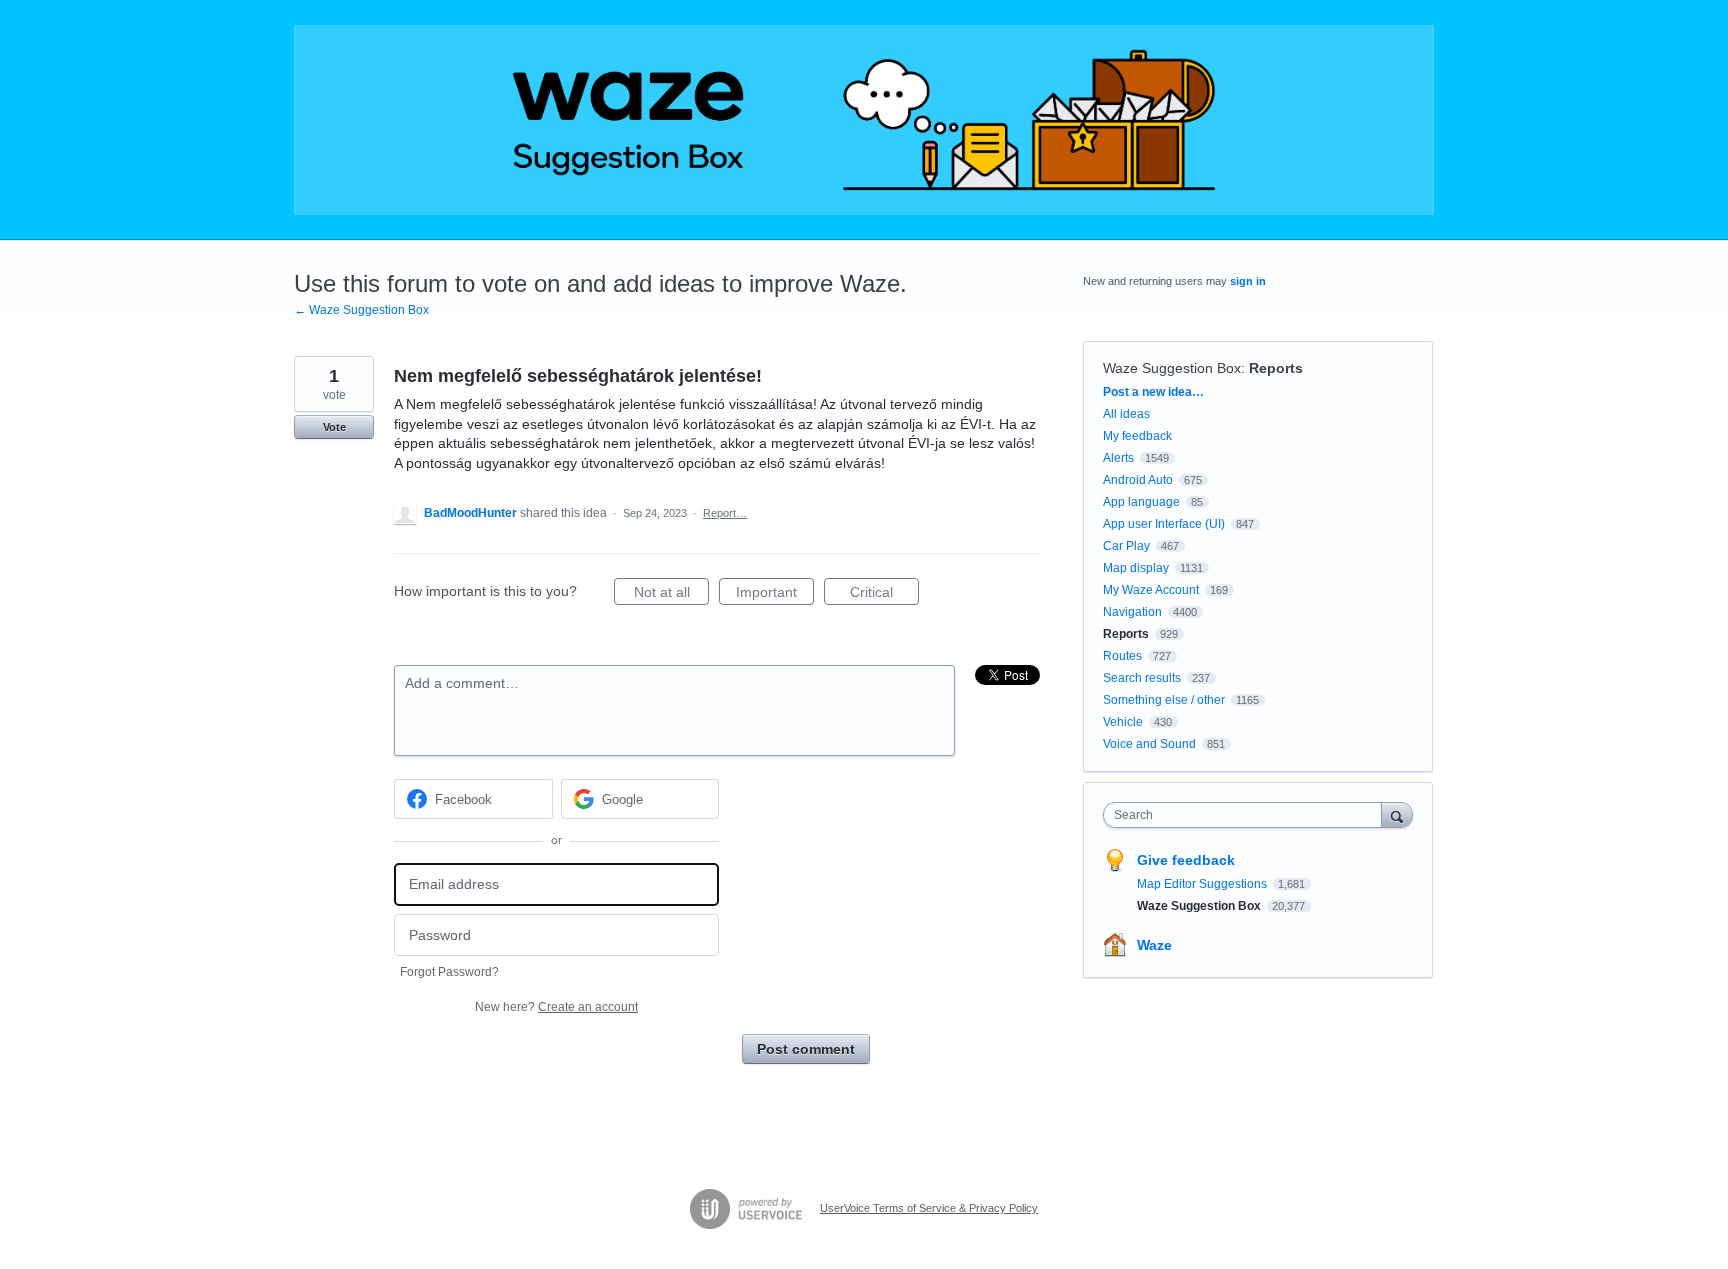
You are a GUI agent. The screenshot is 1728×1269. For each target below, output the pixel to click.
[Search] (1397, 814)
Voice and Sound (1149, 744)
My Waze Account (1151, 590)
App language (1141, 502)
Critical (884, 594)
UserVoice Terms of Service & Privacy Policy (929, 1208)
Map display (1136, 568)
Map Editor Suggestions (1203, 884)
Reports (1276, 368)
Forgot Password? (449, 972)
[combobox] (1247, 815)
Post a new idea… (1153, 392)
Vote (334, 427)
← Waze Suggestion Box (361, 310)
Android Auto (1138, 480)
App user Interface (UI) (1164, 524)
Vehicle (1123, 722)
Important (775, 594)
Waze (1154, 945)
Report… (725, 513)
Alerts (1118, 458)
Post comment (806, 1049)
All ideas (1126, 414)
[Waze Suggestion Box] (864, 120)
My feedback (1137, 436)
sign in (1248, 281)
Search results (1142, 678)
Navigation (1132, 612)
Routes (1122, 656)
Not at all (671, 594)
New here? (556, 1007)
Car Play (1126, 546)
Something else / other (1164, 700)
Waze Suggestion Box (1172, 368)
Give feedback (1186, 860)
